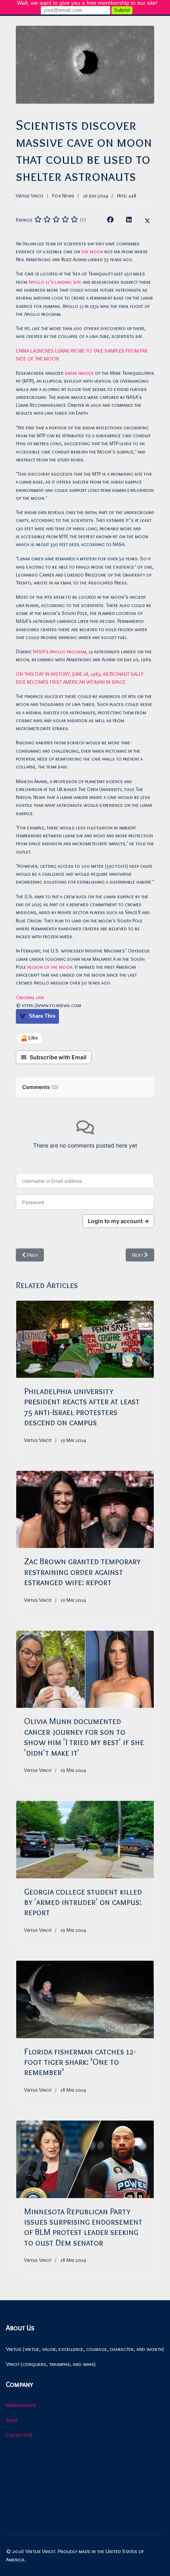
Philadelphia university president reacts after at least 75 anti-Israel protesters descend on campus (82, 1407)
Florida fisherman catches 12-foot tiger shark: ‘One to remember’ (80, 2062)
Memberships (21, 2405)
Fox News (63, 195)
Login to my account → (118, 1221)
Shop (12, 2420)
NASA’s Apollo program (59, 651)
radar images (80, 373)
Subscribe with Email (58, 1057)
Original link (30, 997)
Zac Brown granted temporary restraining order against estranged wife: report (82, 1572)
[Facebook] (110, 220)
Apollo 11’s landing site (55, 282)
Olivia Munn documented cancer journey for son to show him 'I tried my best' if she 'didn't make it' (84, 1737)
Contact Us (19, 2435)
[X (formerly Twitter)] (147, 220)
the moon (92, 251)
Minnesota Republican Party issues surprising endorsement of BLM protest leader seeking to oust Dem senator (83, 2227)
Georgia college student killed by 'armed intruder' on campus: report (83, 1902)
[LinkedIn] (129, 220)
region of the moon (50, 967)
